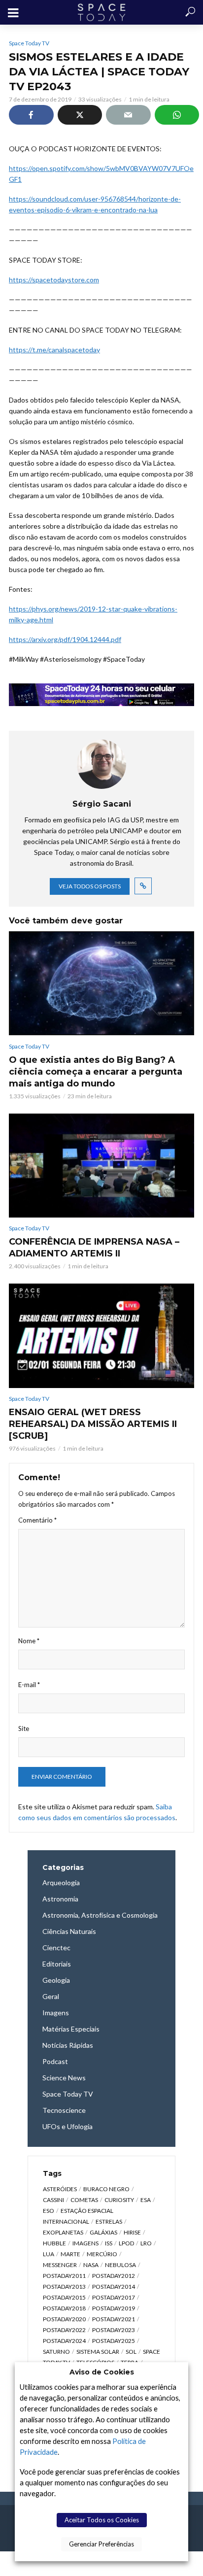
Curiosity (119, 2200)
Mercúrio (102, 2254)
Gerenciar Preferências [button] (101, 2544)
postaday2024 (64, 2341)
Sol (131, 2352)
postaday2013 (64, 2287)
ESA (146, 2200)
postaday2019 (114, 2308)
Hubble (54, 2243)
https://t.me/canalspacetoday (54, 350)
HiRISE (132, 2232)
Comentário (37, 1520)
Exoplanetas (63, 2232)
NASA (91, 2265)
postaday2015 (64, 2297)
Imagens (85, 2243)
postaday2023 (114, 2330)
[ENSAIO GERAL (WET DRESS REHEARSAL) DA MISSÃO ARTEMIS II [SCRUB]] (101, 1336)
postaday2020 (64, 2319)
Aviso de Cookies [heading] (102, 2372)
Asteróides (60, 2189)
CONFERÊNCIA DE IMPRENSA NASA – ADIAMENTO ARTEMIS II (94, 1248)
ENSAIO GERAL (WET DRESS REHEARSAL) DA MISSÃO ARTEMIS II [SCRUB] (93, 1424)
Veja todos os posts (90, 886)
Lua (49, 2254)
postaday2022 (64, 2330)
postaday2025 (114, 2341)
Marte (70, 2254)
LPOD (126, 2243)
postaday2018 (64, 2308)
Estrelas (109, 2221)
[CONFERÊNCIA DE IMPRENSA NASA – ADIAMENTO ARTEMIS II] (101, 1166)
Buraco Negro (106, 2189)
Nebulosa (120, 2265)
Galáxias (103, 2232)
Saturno (56, 2352)
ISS (109, 2243)
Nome (29, 1641)
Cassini (53, 2200)
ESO (49, 2211)
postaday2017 (114, 2297)
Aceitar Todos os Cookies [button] (102, 2520)
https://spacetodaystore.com (54, 280)
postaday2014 (114, 2287)
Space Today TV (29, 43)
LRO (146, 2243)
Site (24, 1729)
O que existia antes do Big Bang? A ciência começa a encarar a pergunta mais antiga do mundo (96, 1072)
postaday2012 (114, 2276)
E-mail (29, 1685)
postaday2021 (114, 2319)
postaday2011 (64, 2276)
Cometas (84, 2200)
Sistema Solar (98, 2352)
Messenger (60, 2265)
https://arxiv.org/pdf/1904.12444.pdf (65, 639)
